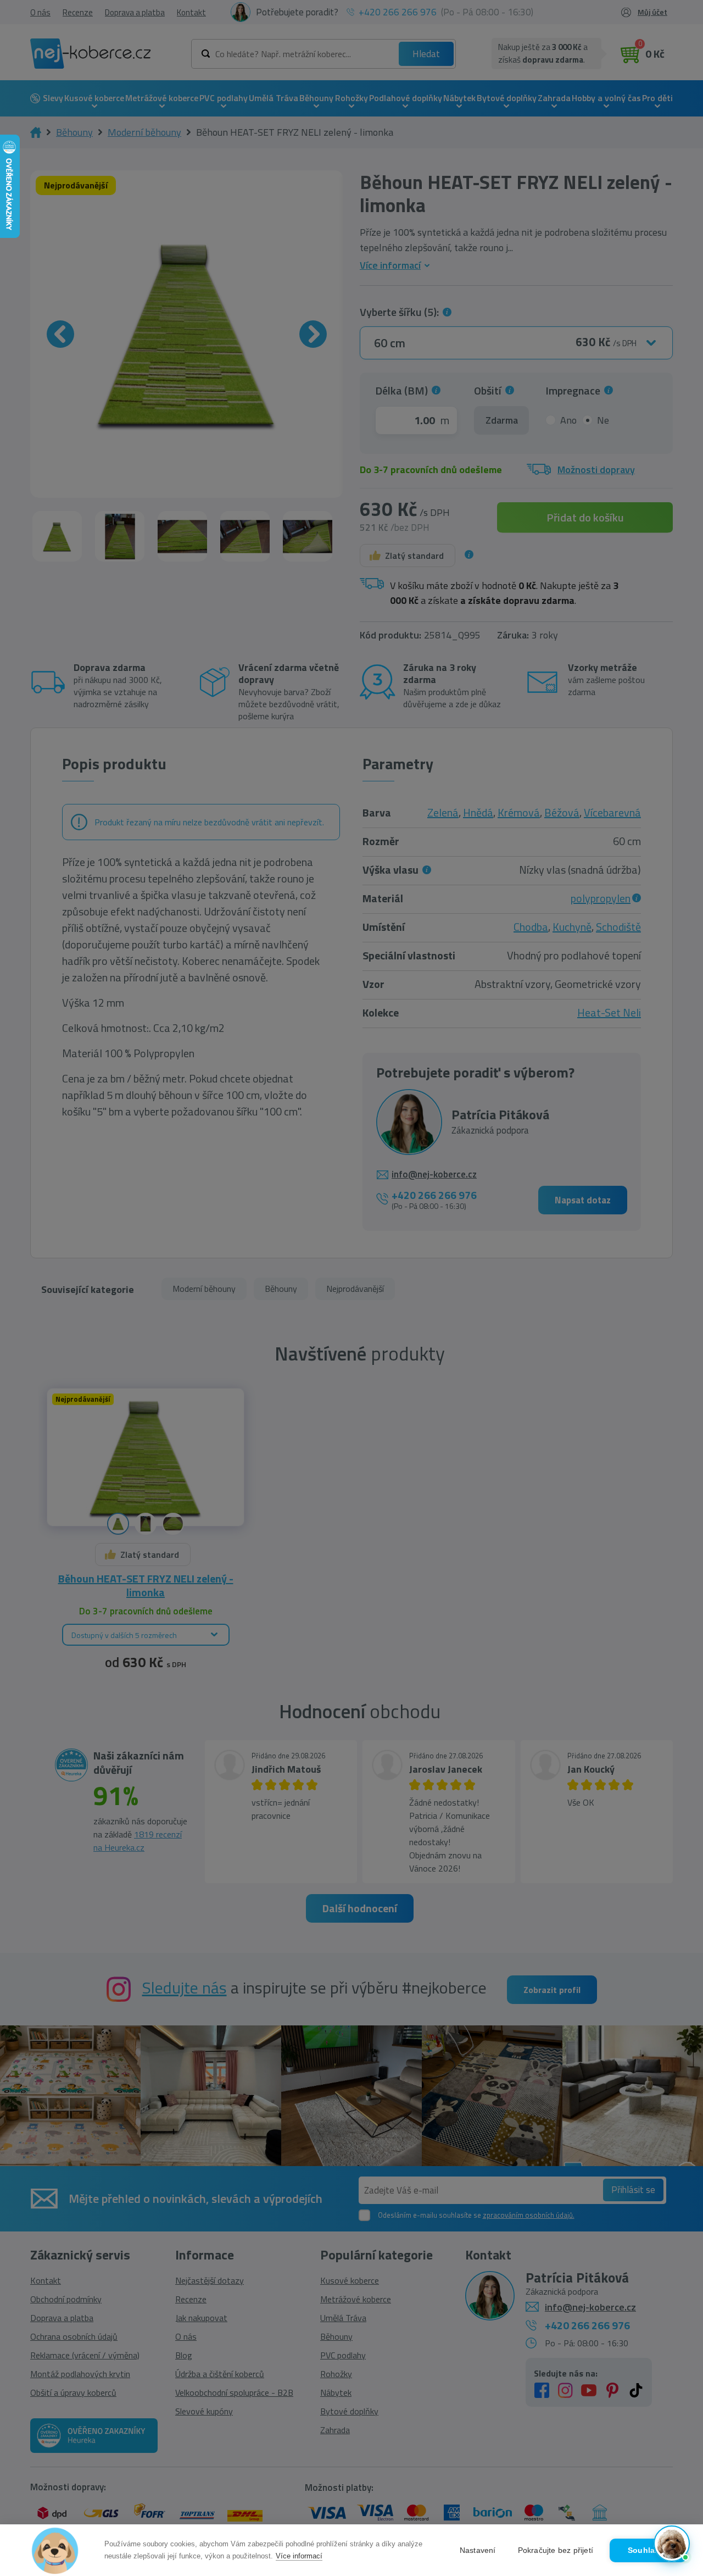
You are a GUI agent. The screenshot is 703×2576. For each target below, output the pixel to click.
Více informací (299, 2556)
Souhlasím (648, 2550)
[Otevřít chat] (672, 2545)
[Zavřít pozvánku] (677, 2424)
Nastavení (478, 2550)
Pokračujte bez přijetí (556, 2550)
